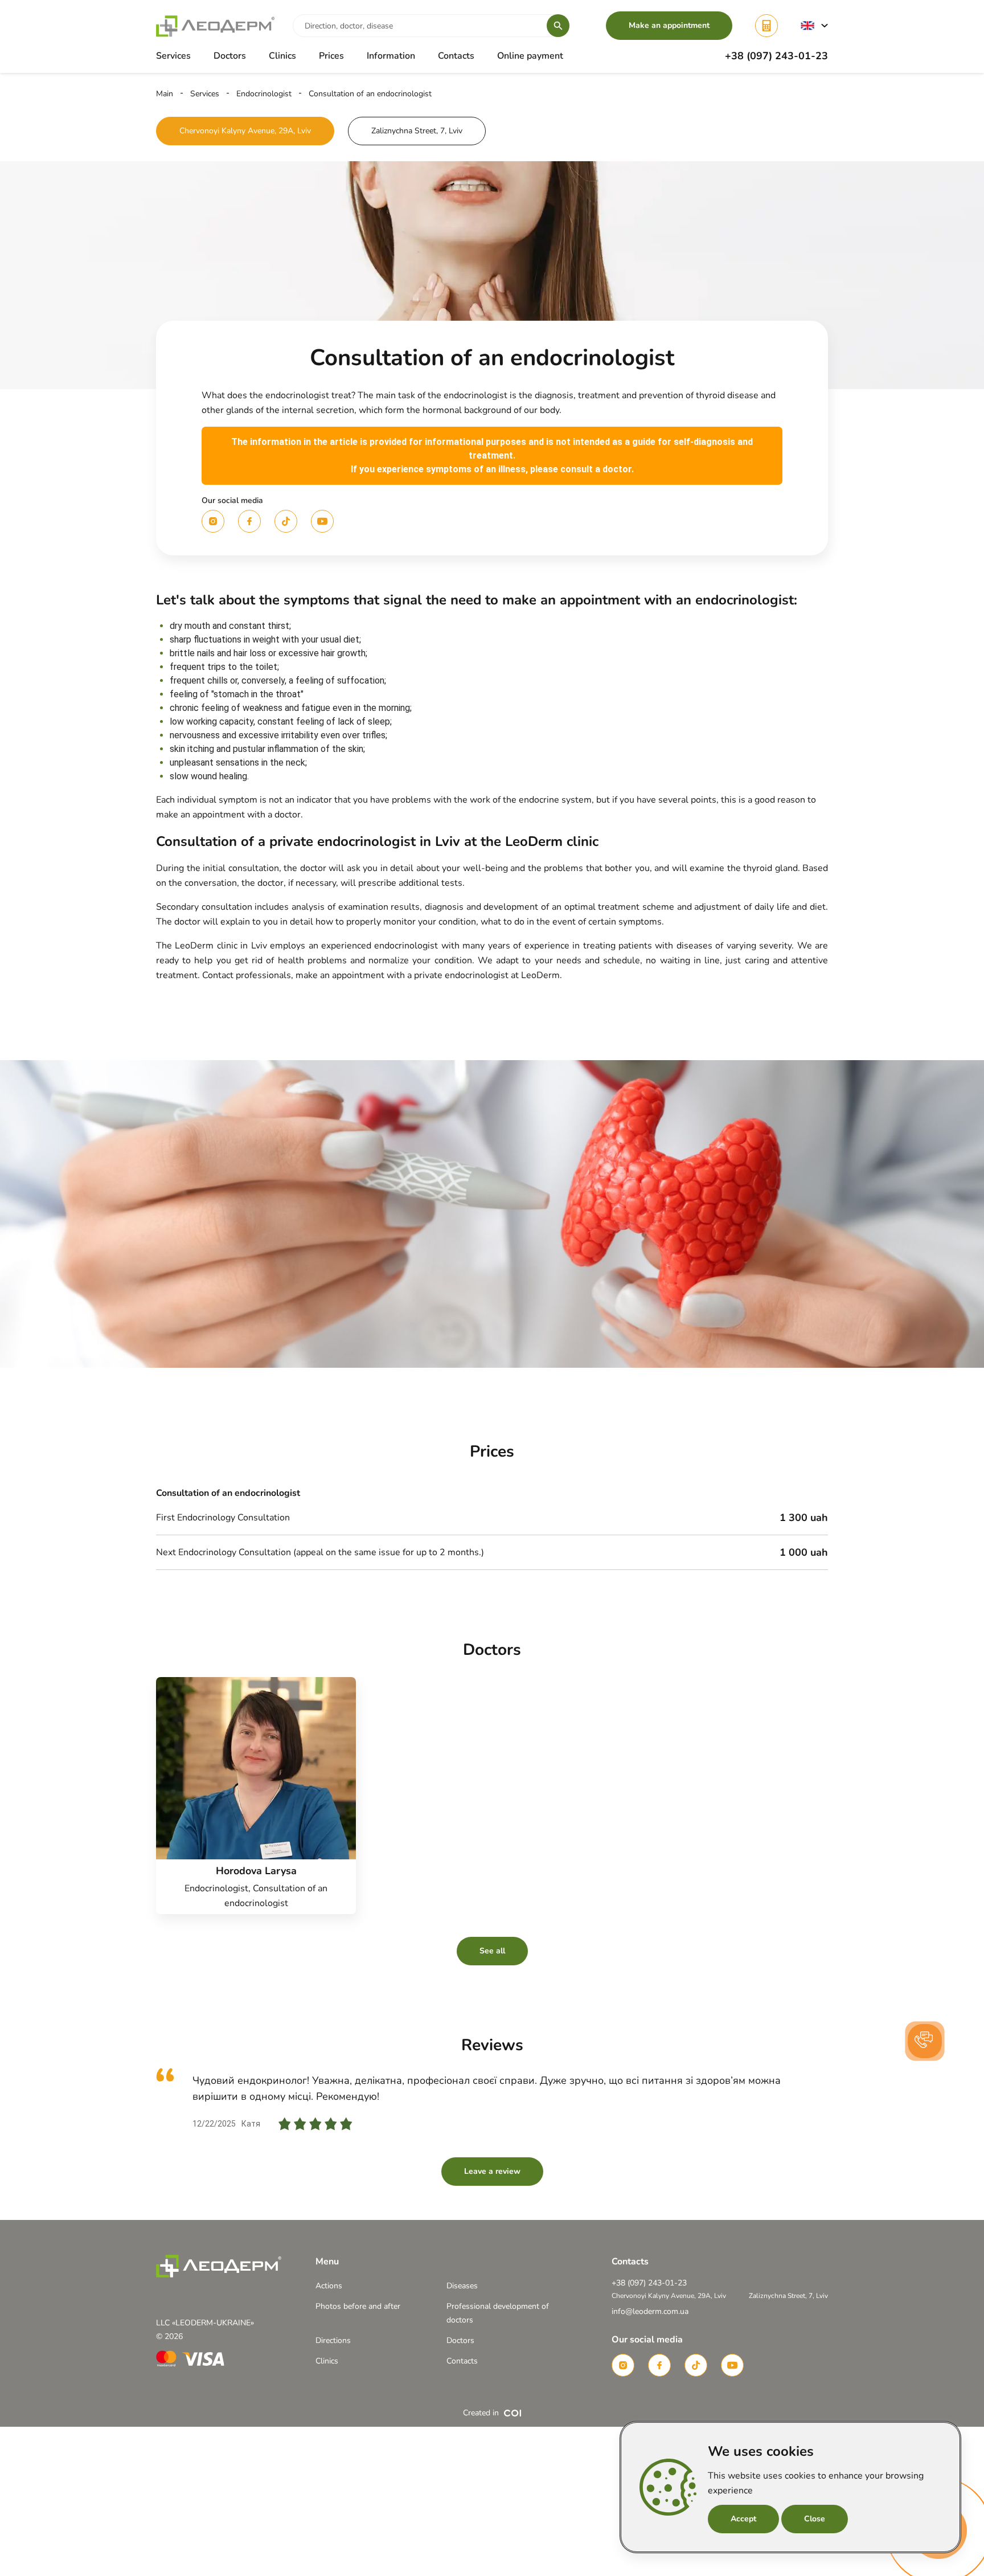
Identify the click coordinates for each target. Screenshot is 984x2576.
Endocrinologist (264, 94)
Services (205, 94)
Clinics (282, 56)
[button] (814, 25)
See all (492, 1951)
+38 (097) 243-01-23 (776, 56)
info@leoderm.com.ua (650, 2311)
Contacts (456, 56)
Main (165, 94)
